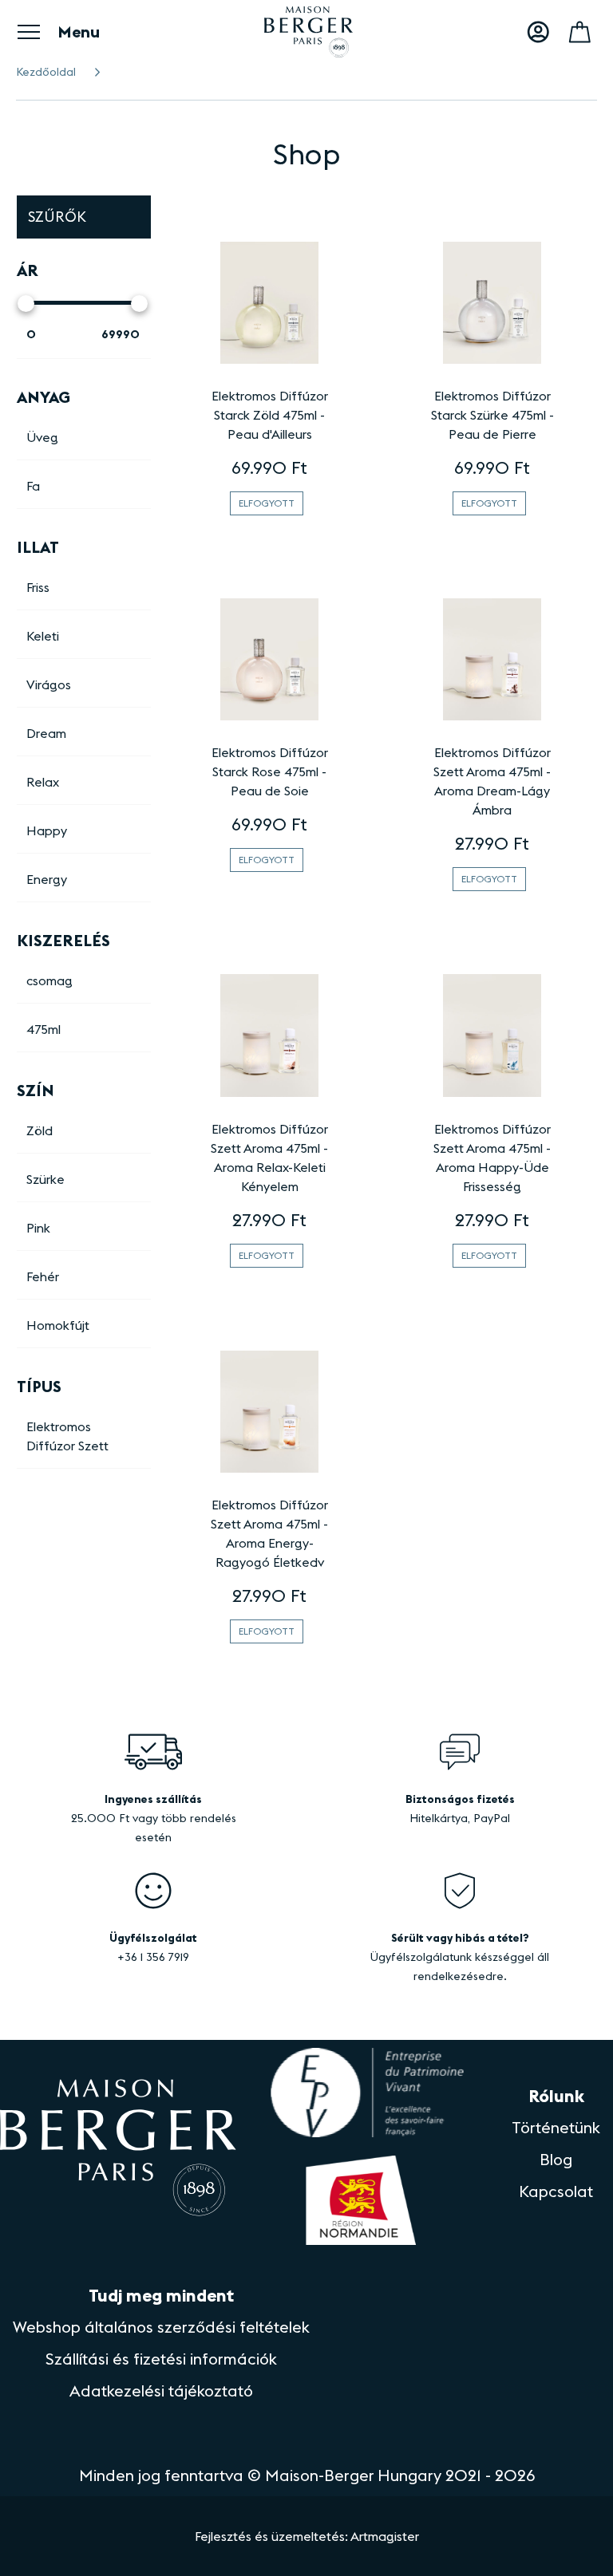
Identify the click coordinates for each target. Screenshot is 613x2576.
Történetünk (556, 2127)
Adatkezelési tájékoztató (161, 2391)
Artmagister (385, 2536)
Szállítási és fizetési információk (161, 2359)
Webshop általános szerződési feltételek (161, 2327)
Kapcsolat (556, 2191)
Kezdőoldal (46, 72)
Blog (556, 2159)
